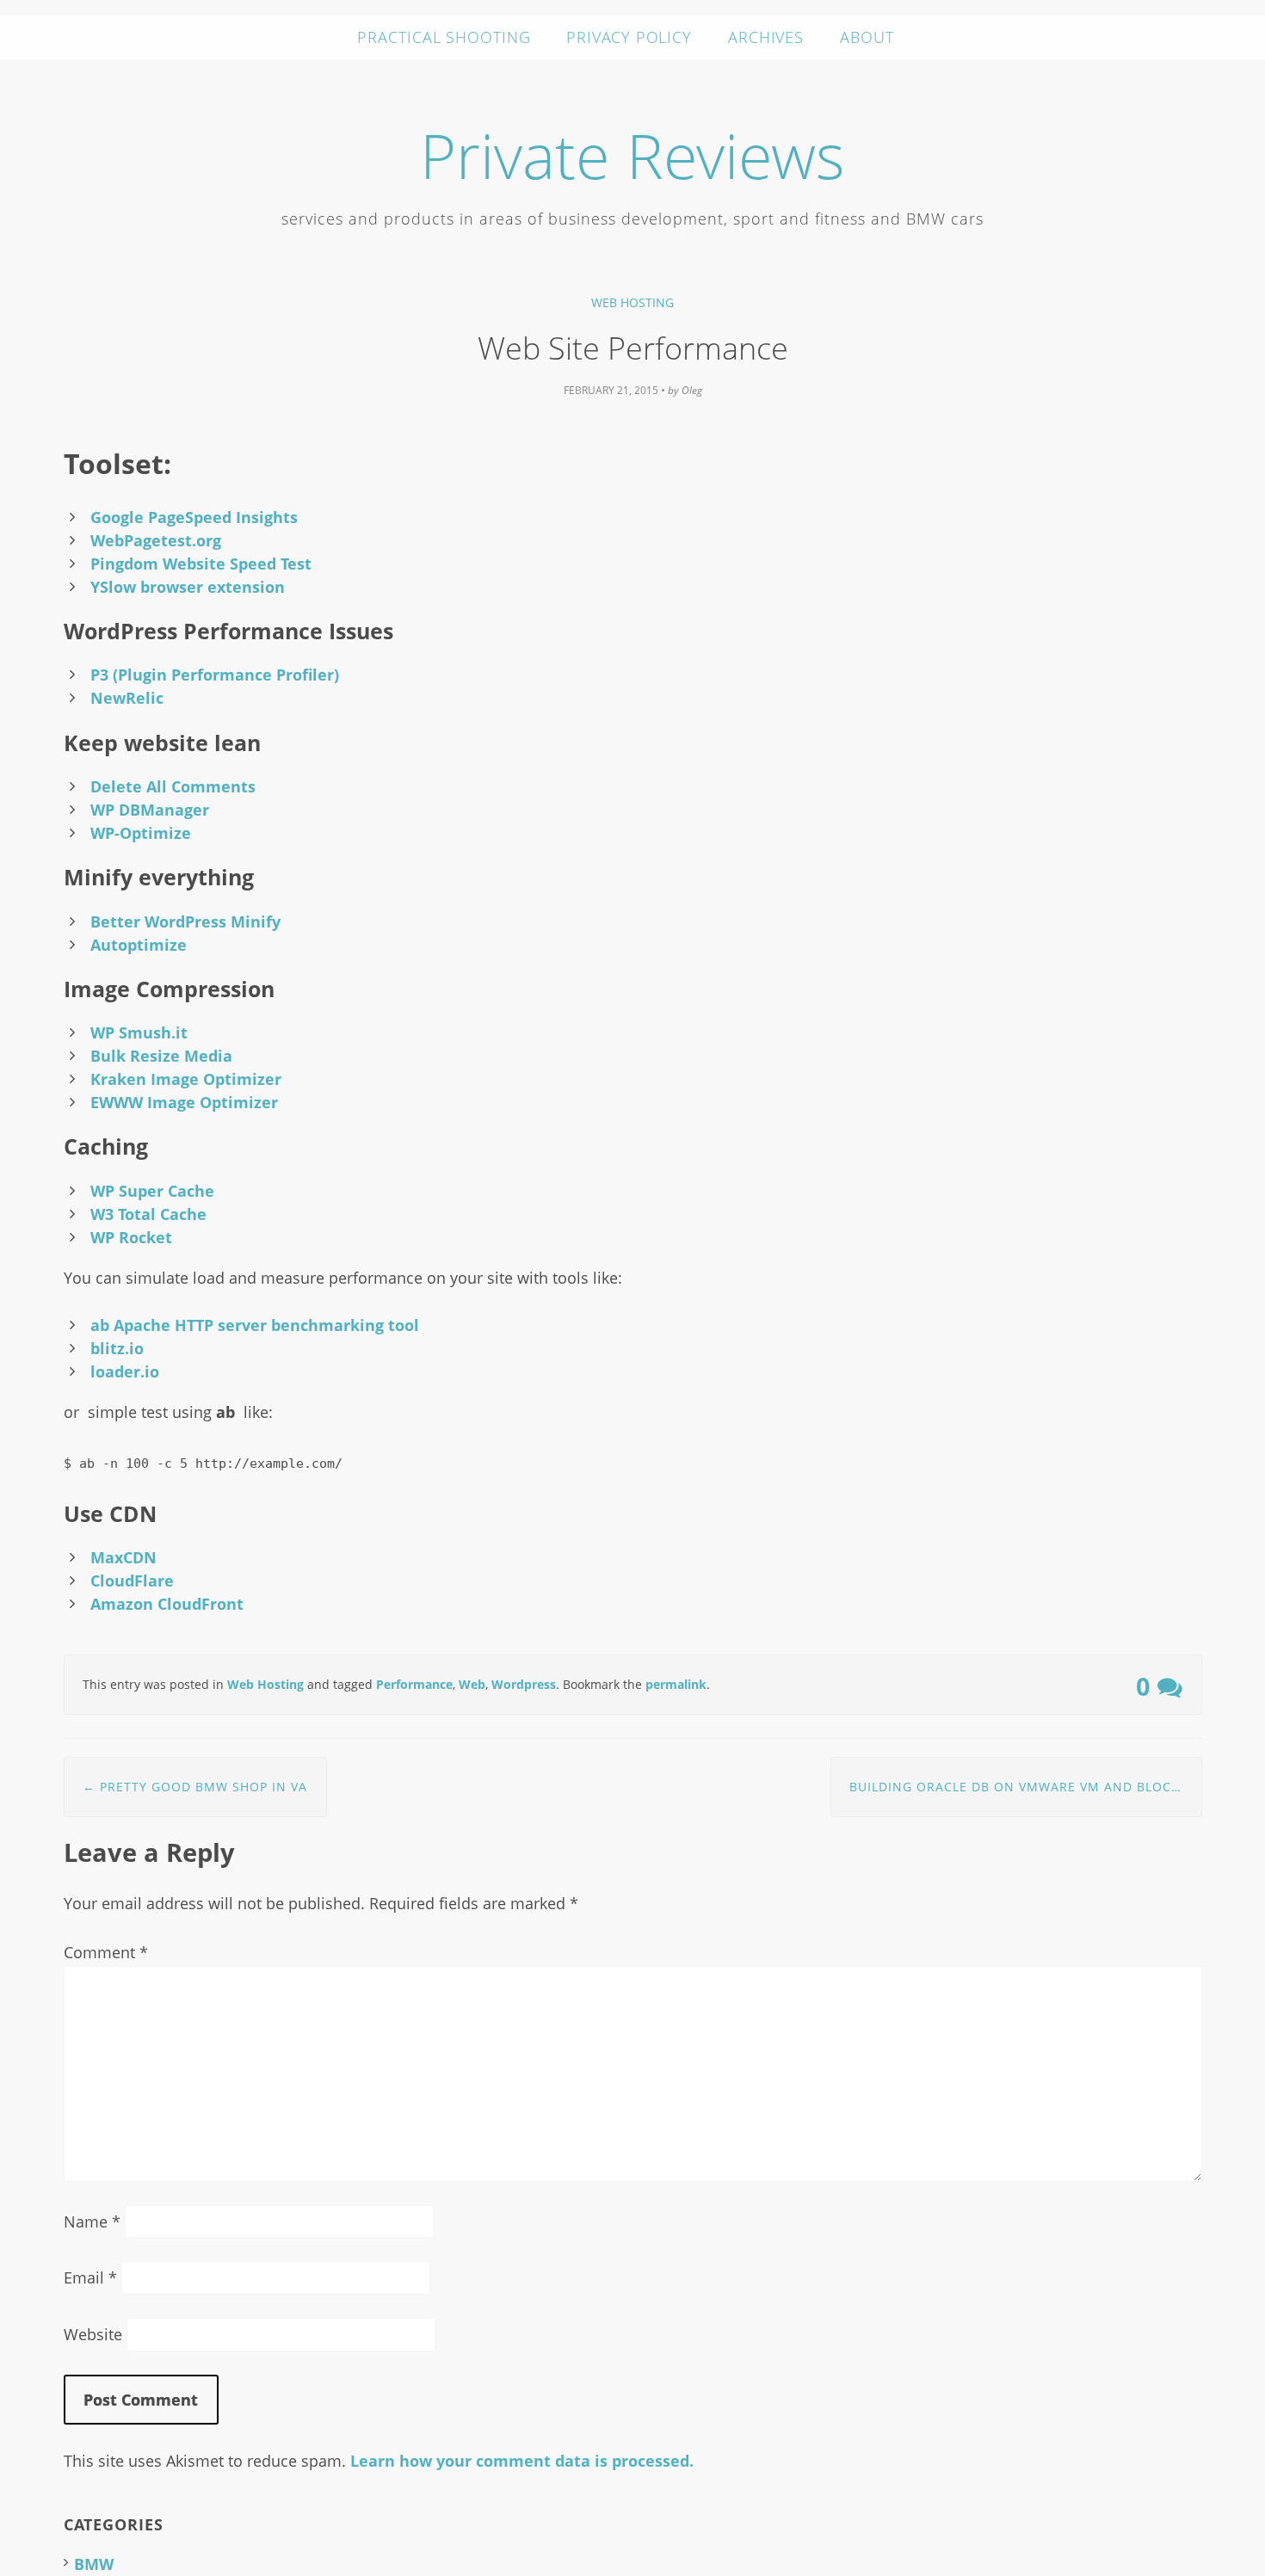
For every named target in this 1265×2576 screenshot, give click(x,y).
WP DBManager (150, 810)
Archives (766, 37)
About (867, 37)
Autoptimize (139, 945)
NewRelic (127, 698)
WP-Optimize (141, 833)
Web (472, 1684)
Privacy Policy (629, 37)
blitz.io (117, 1348)
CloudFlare (132, 1581)
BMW (94, 2564)
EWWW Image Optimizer (184, 1102)
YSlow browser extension (188, 587)
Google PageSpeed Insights (194, 517)
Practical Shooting (444, 37)
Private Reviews (632, 155)
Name (92, 2222)
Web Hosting (632, 302)
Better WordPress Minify (185, 921)
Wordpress (524, 1684)
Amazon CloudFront (167, 1604)
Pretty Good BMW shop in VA (195, 1787)
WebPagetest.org (156, 540)
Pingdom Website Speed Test (201, 564)
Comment (106, 1952)
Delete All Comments (173, 786)
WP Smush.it (139, 1032)
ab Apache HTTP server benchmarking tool (255, 1325)
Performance (414, 1684)
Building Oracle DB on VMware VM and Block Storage (1025, 1787)
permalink (676, 1684)
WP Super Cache (152, 1191)
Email (90, 2277)
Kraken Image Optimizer (186, 1079)
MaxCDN (123, 1557)
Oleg (692, 390)
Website (93, 2334)
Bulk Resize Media (161, 1056)
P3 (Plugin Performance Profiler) (215, 675)
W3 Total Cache (148, 1214)
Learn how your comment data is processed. (522, 2461)
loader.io (125, 1371)
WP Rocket (131, 1237)
